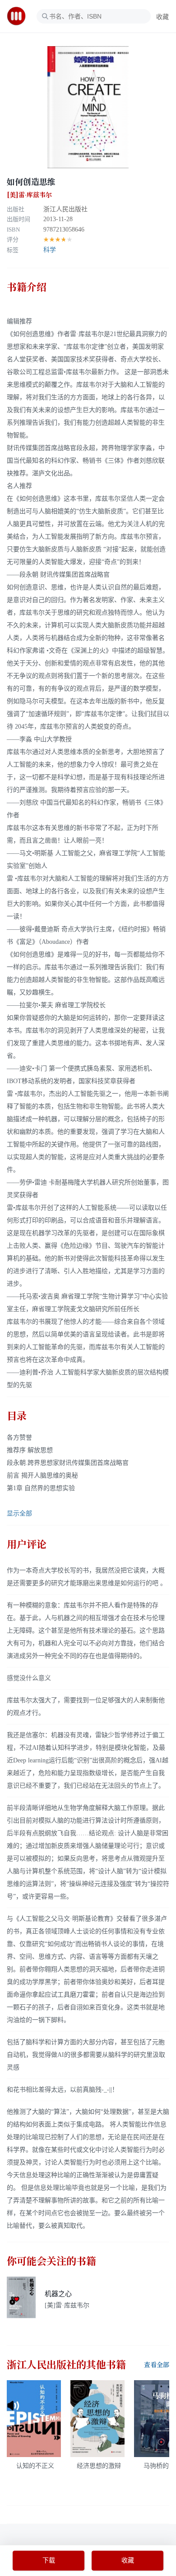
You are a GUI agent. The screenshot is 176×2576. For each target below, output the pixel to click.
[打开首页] (19, 16)
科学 (50, 250)
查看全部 (157, 2365)
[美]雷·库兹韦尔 (29, 195)
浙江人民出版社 (65, 209)
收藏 (162, 17)
